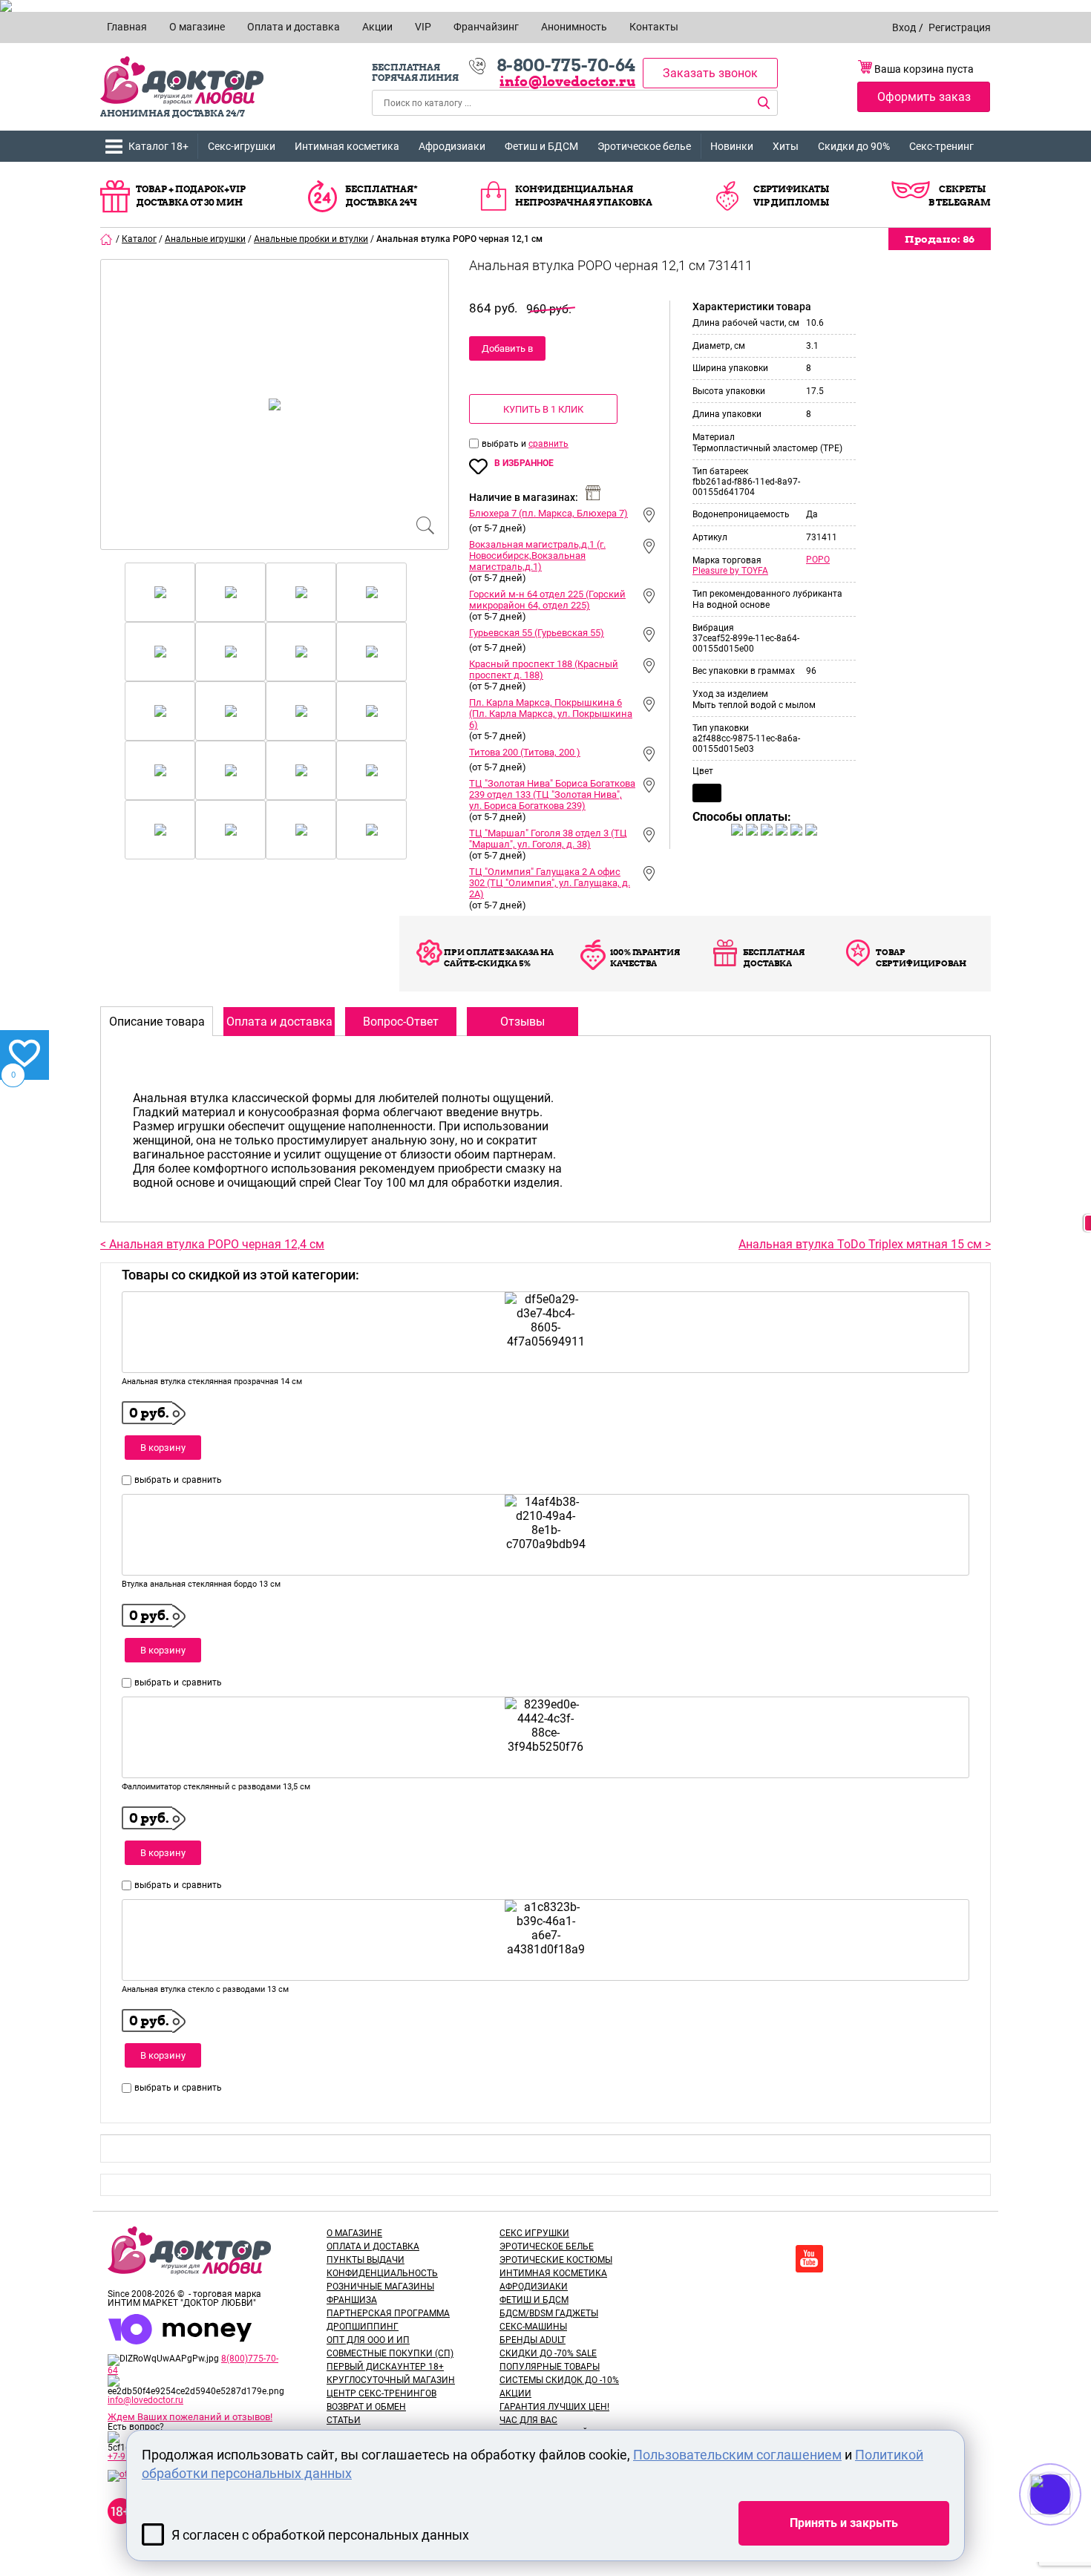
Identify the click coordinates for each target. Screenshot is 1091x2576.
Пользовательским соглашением (737, 2455)
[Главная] (107, 239)
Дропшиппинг (363, 2327)
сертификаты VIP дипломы (791, 196)
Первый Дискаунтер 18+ (385, 2367)
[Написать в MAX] (1071, 2524)
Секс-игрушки (242, 146)
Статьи (344, 2420)
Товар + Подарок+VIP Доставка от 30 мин (191, 196)
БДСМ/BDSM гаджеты (549, 2313)
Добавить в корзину (507, 352)
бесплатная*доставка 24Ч (381, 196)
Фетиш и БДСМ (541, 146)
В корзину (163, 1448)
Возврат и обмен (366, 2407)
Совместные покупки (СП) (390, 2353)
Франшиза (352, 2300)
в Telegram (960, 202)
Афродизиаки (452, 146)
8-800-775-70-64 (566, 65)
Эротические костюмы (556, 2260)
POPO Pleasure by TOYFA (761, 565)
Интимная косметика (347, 146)
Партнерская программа (388, 2313)
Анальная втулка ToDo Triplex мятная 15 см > (865, 1244)
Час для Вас (528, 2420)
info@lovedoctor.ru (567, 81)
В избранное (524, 463)
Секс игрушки (534, 2233)
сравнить (548, 444)
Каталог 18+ (158, 146)
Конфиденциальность (382, 2273)
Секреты (962, 189)
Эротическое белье (644, 146)
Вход (904, 27)
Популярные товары (550, 2367)
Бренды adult (533, 2340)
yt (809, 2259)
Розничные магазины (380, 2287)
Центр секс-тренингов (381, 2393)
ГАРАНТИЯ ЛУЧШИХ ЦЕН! (554, 2407)
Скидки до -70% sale (548, 2353)
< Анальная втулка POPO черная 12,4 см (212, 1244)
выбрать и (505, 444)
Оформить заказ (924, 97)
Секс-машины (533, 2327)
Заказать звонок (710, 73)
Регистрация (960, 27)
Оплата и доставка (373, 2246)
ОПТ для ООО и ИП (368, 2340)
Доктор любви (182, 81)
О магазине (354, 2233)
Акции (515, 2393)
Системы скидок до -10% (559, 2380)
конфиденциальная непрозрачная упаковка (584, 196)
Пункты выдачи (366, 2260)
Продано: (940, 239)
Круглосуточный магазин (391, 2380)
